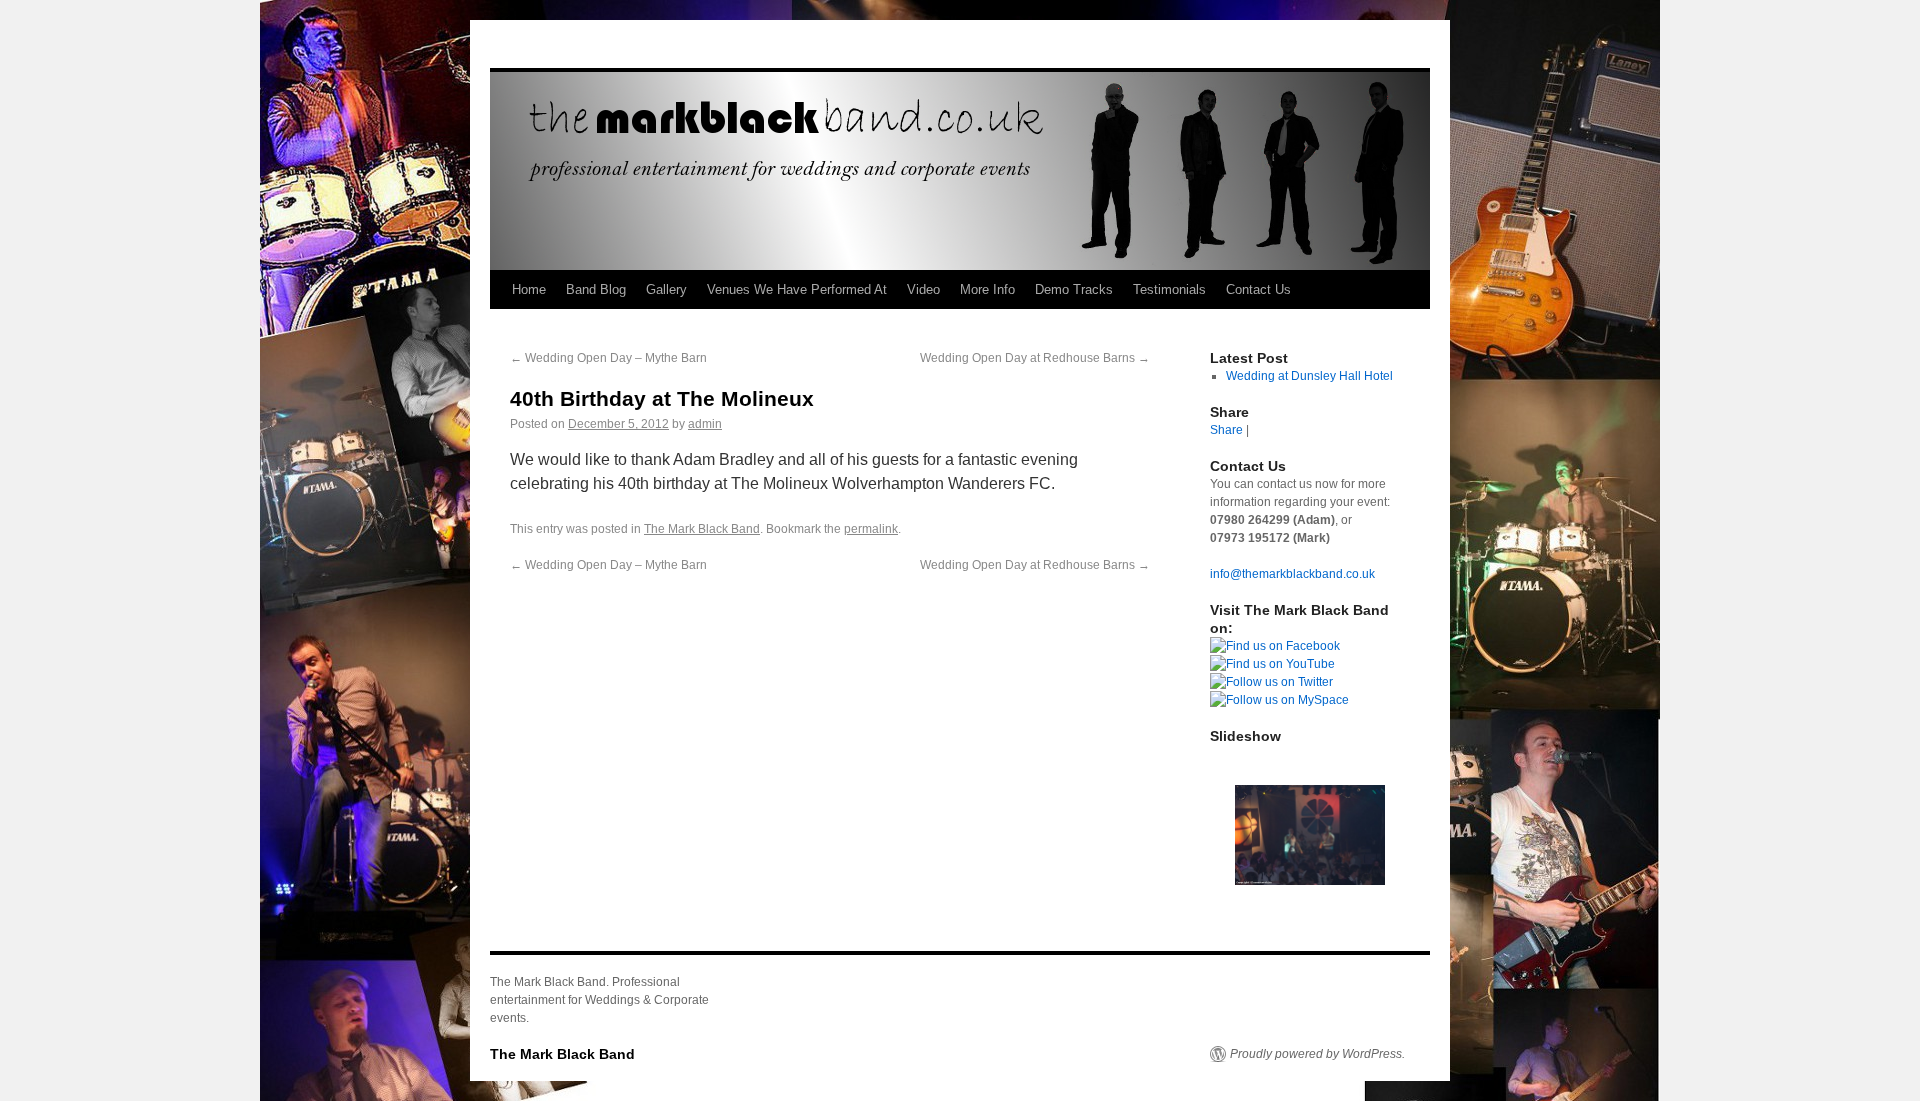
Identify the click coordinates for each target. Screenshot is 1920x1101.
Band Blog (596, 289)
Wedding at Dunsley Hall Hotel (1309, 376)
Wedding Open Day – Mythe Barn (608, 358)
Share (1226, 430)
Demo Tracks (1074, 289)
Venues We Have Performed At (797, 289)
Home (529, 289)
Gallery (666, 289)
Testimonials (1169, 289)
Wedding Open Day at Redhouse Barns (1035, 358)
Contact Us (1258, 289)
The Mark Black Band (702, 529)
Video (923, 289)
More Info (987, 289)
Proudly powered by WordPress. (1317, 1054)
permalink (871, 529)
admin (705, 424)
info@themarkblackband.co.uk (1292, 574)
